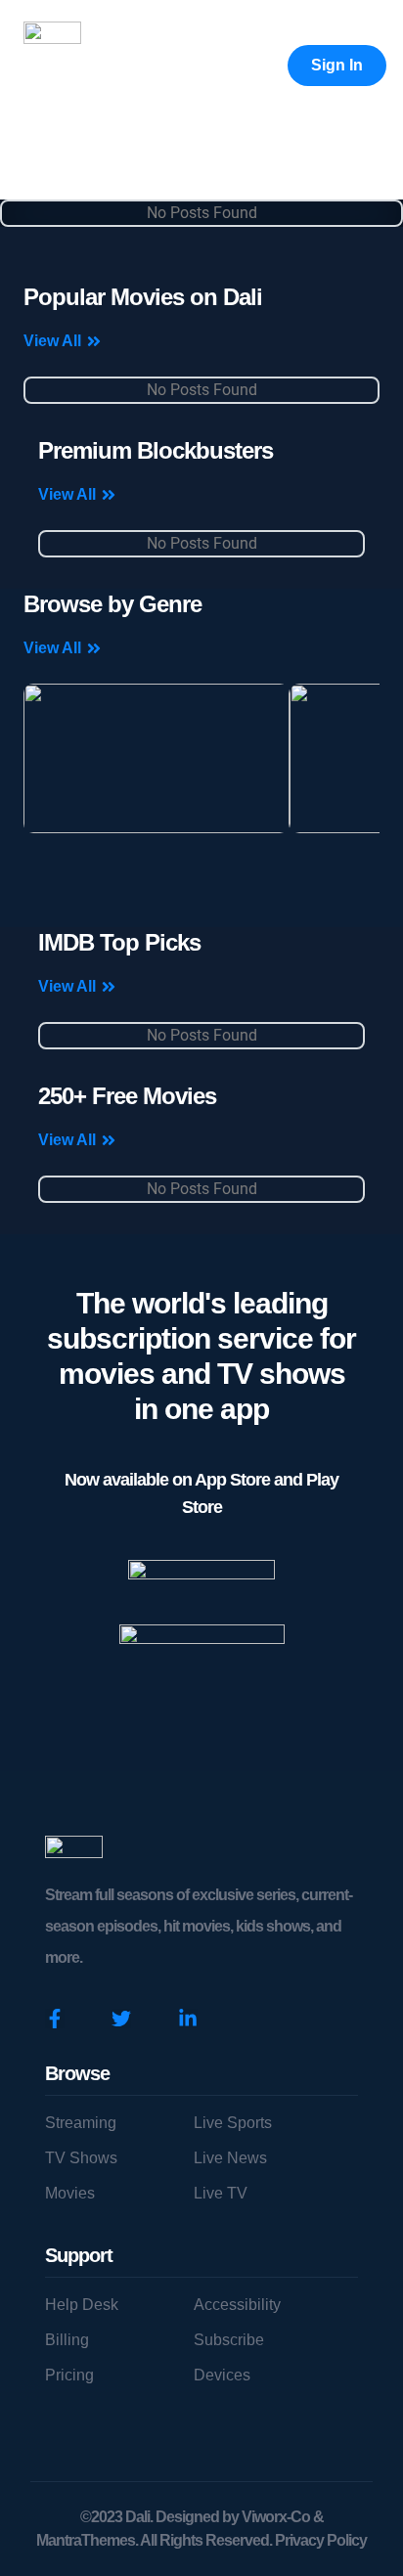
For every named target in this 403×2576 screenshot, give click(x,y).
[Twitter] (121, 2019)
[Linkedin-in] (188, 2019)
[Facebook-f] (55, 2019)
